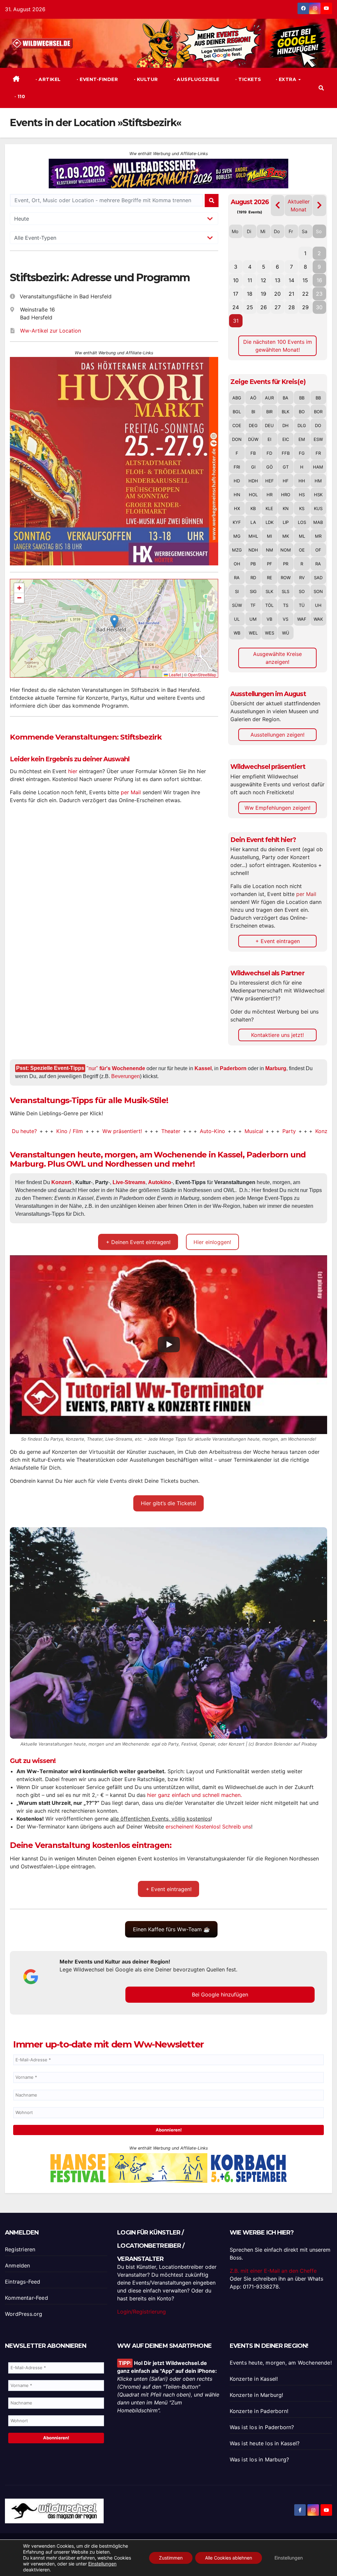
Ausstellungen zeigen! (277, 735)
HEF (270, 481)
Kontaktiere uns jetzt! (277, 1035)
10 (236, 280)
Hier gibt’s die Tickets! (168, 1503)
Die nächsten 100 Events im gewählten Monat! (278, 346)
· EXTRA (287, 79)
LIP (286, 522)
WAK (318, 619)
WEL (253, 633)
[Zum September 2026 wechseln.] (319, 205)
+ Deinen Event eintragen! (138, 1242)
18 (250, 294)
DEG (253, 425)
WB (237, 633)
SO (302, 591)
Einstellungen (102, 2564)
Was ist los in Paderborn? (262, 2427)
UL (237, 619)
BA (285, 398)
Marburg (276, 1068)
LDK (270, 522)
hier (73, 771)
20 (277, 294)
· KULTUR (145, 79)
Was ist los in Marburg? (259, 2459)
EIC (286, 439)
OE (302, 550)
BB (302, 398)
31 (236, 321)
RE (270, 578)
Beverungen (126, 1076)
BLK (285, 412)
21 (291, 294)
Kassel (203, 1068)
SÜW (237, 605)
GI (253, 467)
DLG (302, 425)
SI (237, 591)
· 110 (19, 96)
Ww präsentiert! (68, 1131)
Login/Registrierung (142, 2312)
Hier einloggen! (212, 1242)
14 (291, 280)
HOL (253, 495)
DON (237, 439)
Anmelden (18, 2265)
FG (302, 453)
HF (286, 481)
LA (253, 522)
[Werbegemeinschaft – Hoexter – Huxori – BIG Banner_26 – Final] (114, 461)
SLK (269, 591)
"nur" (116, 1068)
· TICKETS (248, 79)
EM (302, 439)
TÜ (302, 605)
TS (286, 605)
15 (305, 280)
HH (302, 481)
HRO (286, 495)
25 (250, 307)
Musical (200, 1131)
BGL (237, 412)
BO (302, 412)
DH (285, 425)
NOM (286, 550)
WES (270, 633)
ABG (237, 398)
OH (237, 564)
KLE (269, 508)
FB (253, 453)
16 (319, 280)
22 (305, 294)
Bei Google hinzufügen (220, 1994)
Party (235, 1131)
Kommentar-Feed (26, 2298)
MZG (237, 550)
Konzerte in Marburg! (257, 2395)
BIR (269, 412)
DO (318, 425)
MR (318, 536)
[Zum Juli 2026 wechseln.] (278, 205)
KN (286, 508)
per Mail (131, 792)
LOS (302, 522)
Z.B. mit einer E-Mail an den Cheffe (273, 2271)
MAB (318, 522)
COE (237, 425)
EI (269, 439)
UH (318, 605)
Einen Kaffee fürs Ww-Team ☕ (171, 1929)
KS (302, 508)
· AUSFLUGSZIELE (196, 79)
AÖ (253, 398)
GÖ (270, 467)
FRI (237, 467)
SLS (285, 591)
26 (264, 307)
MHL (253, 536)
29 (305, 307)
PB (253, 564)
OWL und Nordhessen (109, 1164)
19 (263, 294)
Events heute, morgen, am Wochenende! (281, 2363)
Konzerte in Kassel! (254, 2379)
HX (237, 508)
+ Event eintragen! (169, 1889)
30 (319, 307)
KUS (318, 508)
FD (269, 453)
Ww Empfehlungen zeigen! (277, 808)
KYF (237, 522)
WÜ (286, 633)
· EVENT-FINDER (97, 79)
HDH (253, 481)
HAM (318, 467)
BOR (318, 412)
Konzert (271, 1131)
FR (318, 453)
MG (237, 536)
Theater (117, 1131)
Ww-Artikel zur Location (51, 331)
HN (237, 495)
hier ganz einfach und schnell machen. (194, 1795)
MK (286, 536)
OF (318, 550)
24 (236, 307)
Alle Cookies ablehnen (229, 2558)
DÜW (253, 439)
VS (285, 619)
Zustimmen (171, 2558)
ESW (318, 439)
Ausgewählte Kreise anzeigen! (277, 658)
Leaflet (174, 675)
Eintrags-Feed (23, 2282)
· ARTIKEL (48, 79)
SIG (253, 591)
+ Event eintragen (278, 941)
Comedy (310, 1131)
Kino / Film (16, 1131)
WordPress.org (24, 2314)
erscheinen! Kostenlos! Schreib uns (208, 1827)
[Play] (169, 1344)
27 (278, 307)
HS (302, 495)
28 (292, 307)
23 (319, 294)
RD (253, 578)
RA (318, 564)
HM (318, 481)
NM (270, 550)
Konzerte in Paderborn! (259, 2411)
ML (302, 536)
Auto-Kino (158, 1131)
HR (270, 495)
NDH (253, 550)
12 (263, 280)
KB (253, 508)
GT (286, 467)
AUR (269, 398)
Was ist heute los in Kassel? (265, 2443)
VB (269, 619)
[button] (321, 88)
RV (302, 578)
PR (286, 564)
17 (236, 294)
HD (237, 481)
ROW (286, 578)
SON (318, 591)
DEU (269, 425)
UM (253, 619)
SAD (318, 578)
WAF (302, 619)
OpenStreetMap (202, 675)
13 (278, 280)
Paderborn (233, 1068)
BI (253, 412)
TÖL (269, 605)
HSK (318, 495)
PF (270, 564)
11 (250, 280)
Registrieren (20, 2249)
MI (269, 536)
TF (253, 605)
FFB (286, 453)
